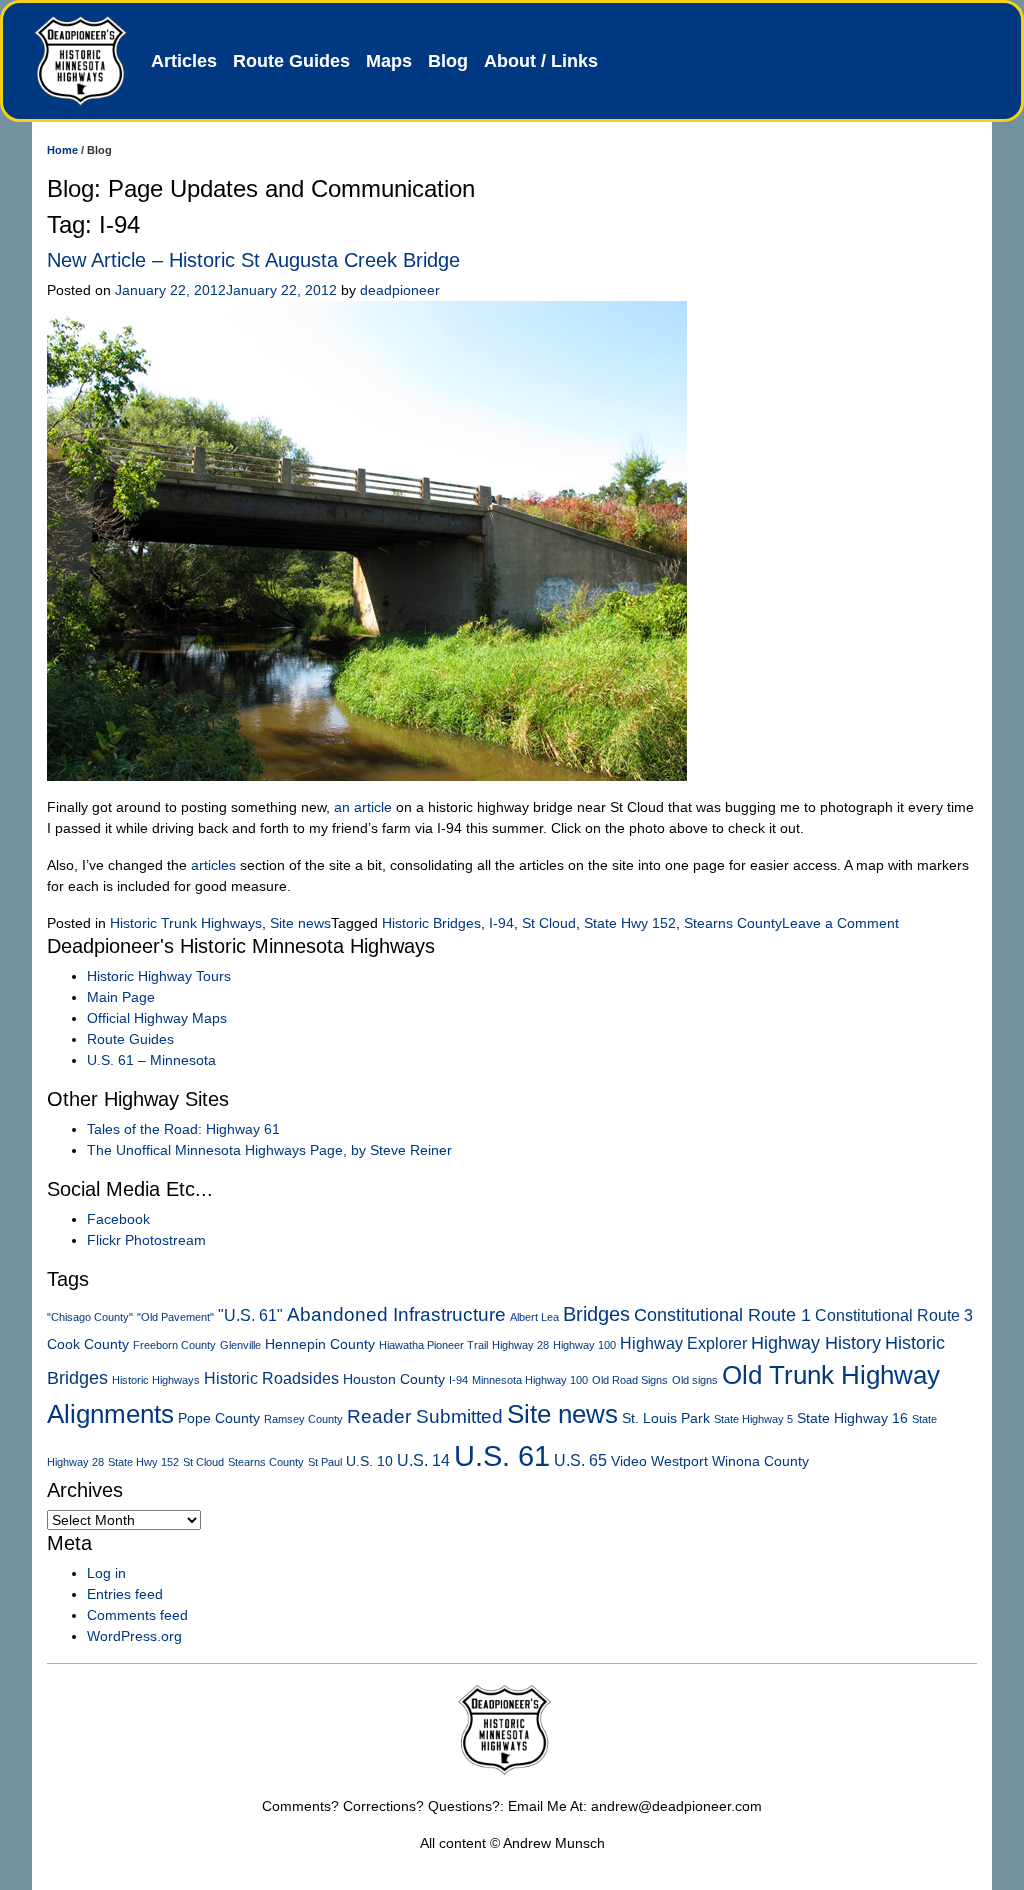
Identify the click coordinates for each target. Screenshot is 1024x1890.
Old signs (695, 1380)
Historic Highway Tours (159, 976)
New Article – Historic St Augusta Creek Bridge (253, 260)
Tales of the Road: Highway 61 (183, 1129)
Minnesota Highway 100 (530, 1380)
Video (629, 1461)
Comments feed (137, 1615)
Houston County (394, 1379)
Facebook (118, 1219)
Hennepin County (320, 1344)
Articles (184, 61)
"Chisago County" (90, 1317)
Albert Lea (534, 1317)
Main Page (121, 997)
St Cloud (549, 923)
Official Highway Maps (157, 1018)
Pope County (219, 1418)
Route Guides (291, 61)
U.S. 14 (423, 1460)
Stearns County (733, 923)
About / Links (541, 61)
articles (213, 865)
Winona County (760, 1461)
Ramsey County (303, 1419)
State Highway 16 (852, 1418)
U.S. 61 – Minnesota (151, 1060)
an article (363, 807)
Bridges (596, 1314)
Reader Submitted (425, 1416)
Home (62, 150)
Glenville (240, 1345)
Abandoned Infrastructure (396, 1314)
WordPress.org (134, 1636)
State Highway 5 (753, 1419)
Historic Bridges (431, 923)
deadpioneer (400, 290)
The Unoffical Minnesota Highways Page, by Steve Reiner (269, 1150)
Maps (389, 61)
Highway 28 (520, 1345)
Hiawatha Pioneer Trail (433, 1345)
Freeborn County (174, 1345)
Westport (679, 1461)
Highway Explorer (683, 1343)
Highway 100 (584, 1345)
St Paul (325, 1462)
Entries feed (125, 1594)
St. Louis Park (666, 1418)
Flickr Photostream (146, 1240)
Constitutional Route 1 (722, 1315)
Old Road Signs (630, 1380)
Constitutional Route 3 (894, 1315)
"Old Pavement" (175, 1317)
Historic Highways (156, 1380)
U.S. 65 (580, 1460)
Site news (300, 923)
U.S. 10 (369, 1461)
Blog (448, 61)
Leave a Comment (840, 923)
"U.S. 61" (250, 1315)
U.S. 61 (502, 1455)
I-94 (501, 923)
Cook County (88, 1344)
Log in (106, 1573)
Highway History (816, 1343)
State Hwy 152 (630, 923)
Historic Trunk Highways (186, 923)
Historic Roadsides (271, 1378)
